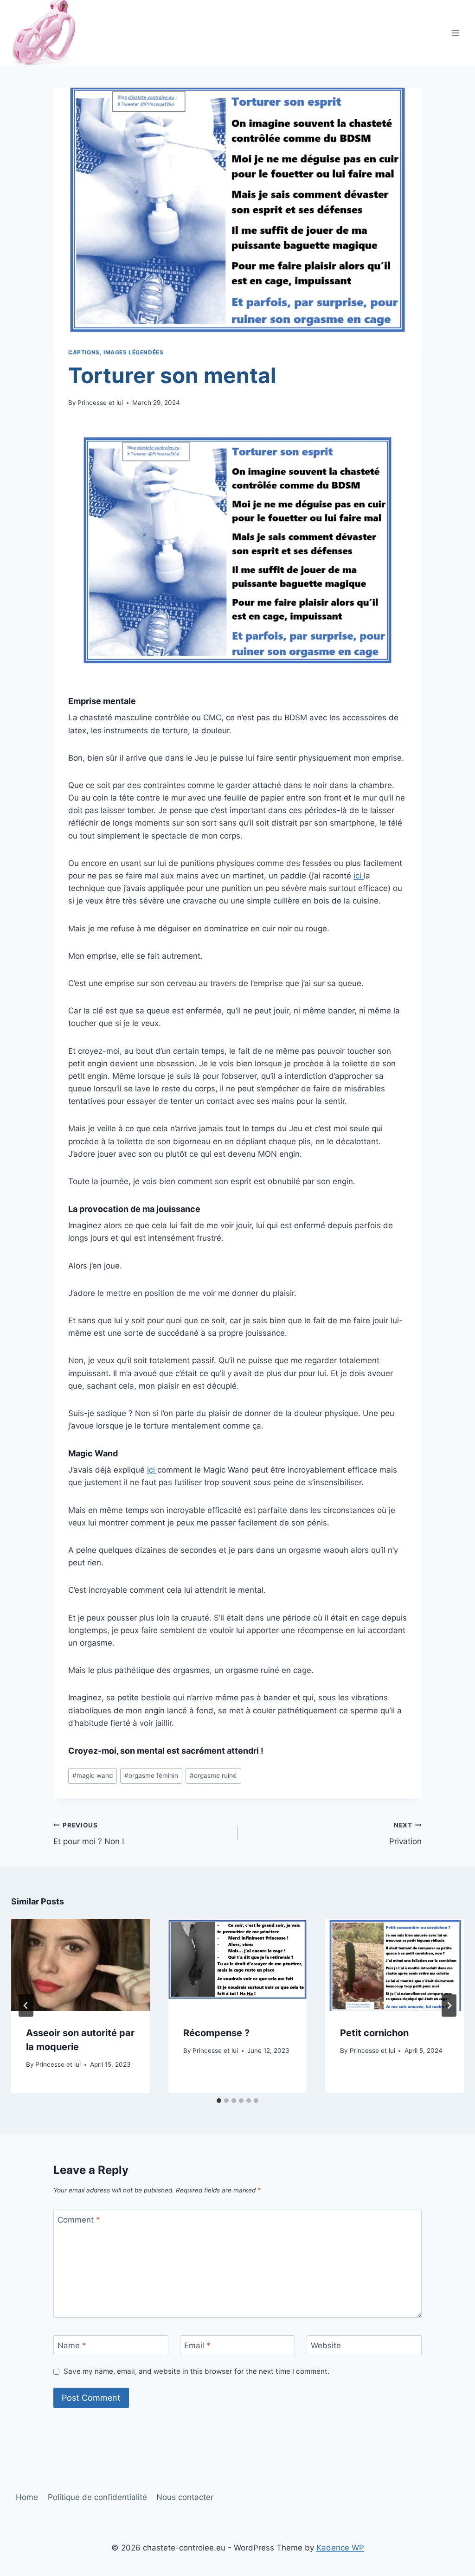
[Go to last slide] (26, 2006)
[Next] (449, 2006)
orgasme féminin (151, 1775)
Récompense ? (216, 2033)
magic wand (93, 1775)
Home (27, 2497)
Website (326, 2345)
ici (359, 876)
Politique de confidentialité (97, 2497)
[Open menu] (455, 33)
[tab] (219, 2101)
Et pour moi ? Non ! (89, 1834)
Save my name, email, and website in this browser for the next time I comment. (196, 2371)
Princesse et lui (100, 403)
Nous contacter (185, 2497)
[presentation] (80, 1965)
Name (72, 2345)
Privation (405, 1834)
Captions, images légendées (116, 352)
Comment (79, 2220)
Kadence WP (340, 2548)
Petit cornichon (374, 2033)
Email (197, 2345)
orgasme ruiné (213, 1775)
